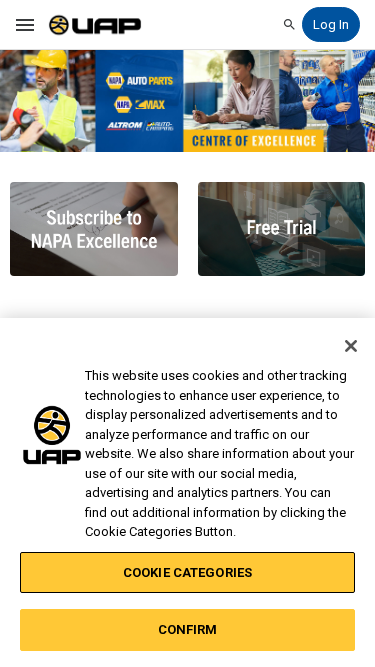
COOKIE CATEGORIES (187, 572)
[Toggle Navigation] (26, 25)
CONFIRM (188, 629)
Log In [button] (331, 24)
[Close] (351, 346)
